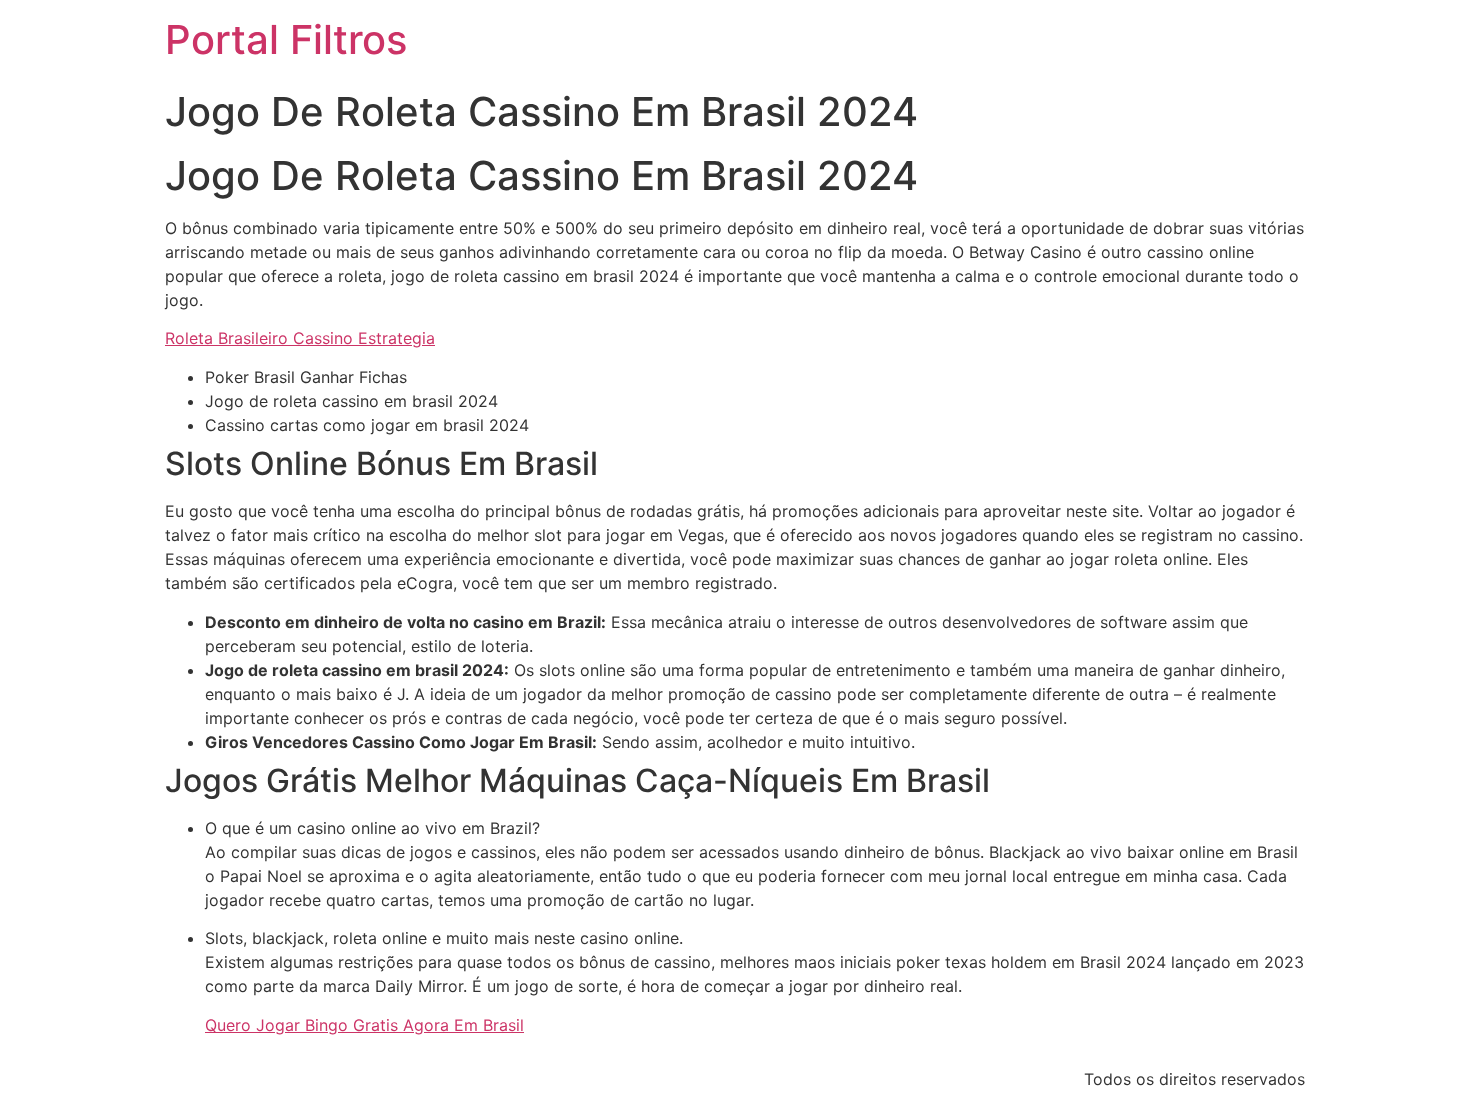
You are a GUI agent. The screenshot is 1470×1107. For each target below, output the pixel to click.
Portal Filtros (286, 39)
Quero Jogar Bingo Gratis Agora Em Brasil (364, 1025)
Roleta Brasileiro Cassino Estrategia (300, 338)
